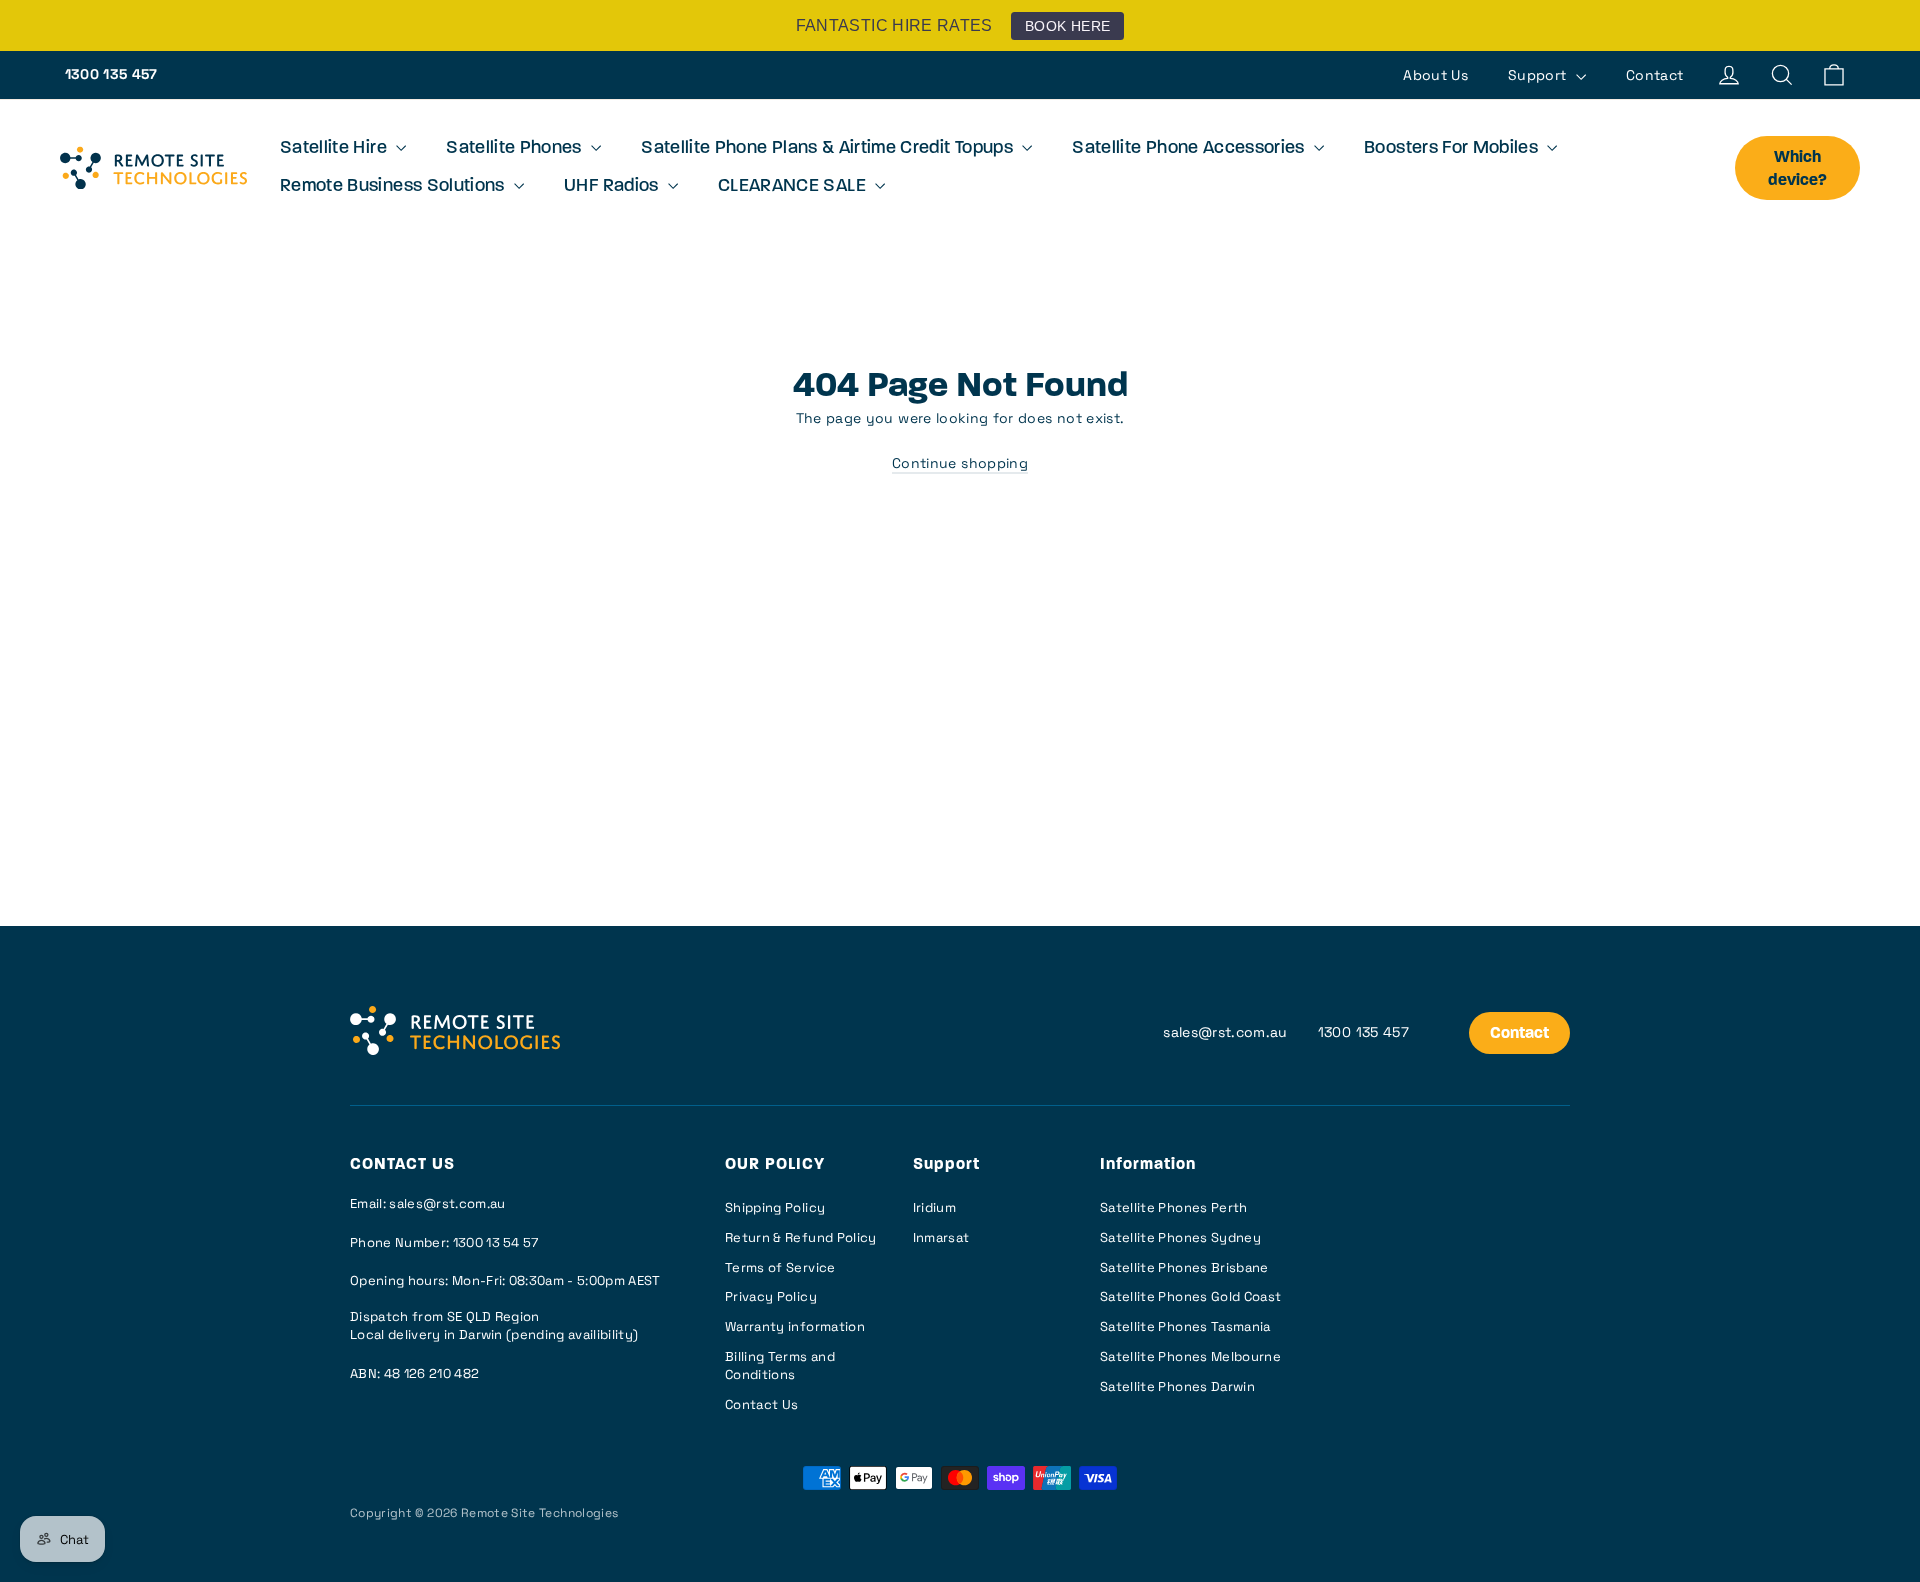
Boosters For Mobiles (1453, 149)
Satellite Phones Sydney (1180, 1237)
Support (1539, 75)
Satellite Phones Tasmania (1185, 1326)
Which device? (1797, 169)
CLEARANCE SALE (794, 187)
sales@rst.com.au (1225, 1032)
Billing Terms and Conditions (780, 1365)
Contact (1654, 75)
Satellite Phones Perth (1174, 1207)
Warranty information (795, 1326)
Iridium (934, 1207)
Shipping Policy (775, 1207)
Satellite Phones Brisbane (1184, 1267)
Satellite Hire (335, 149)
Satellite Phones (516, 149)
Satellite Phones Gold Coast (1190, 1296)
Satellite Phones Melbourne (1190, 1356)
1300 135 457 (111, 74)
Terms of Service (780, 1267)
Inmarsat (941, 1237)
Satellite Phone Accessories (1190, 149)
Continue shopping (960, 463)
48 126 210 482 (432, 1373)
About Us (1435, 75)
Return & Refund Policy (801, 1237)
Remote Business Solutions (394, 187)
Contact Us (762, 1404)
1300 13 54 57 (496, 1242)
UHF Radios (613, 187)
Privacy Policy (771, 1296)
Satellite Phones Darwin (1177, 1386)
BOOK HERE (1067, 26)
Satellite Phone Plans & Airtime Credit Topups (829, 149)
